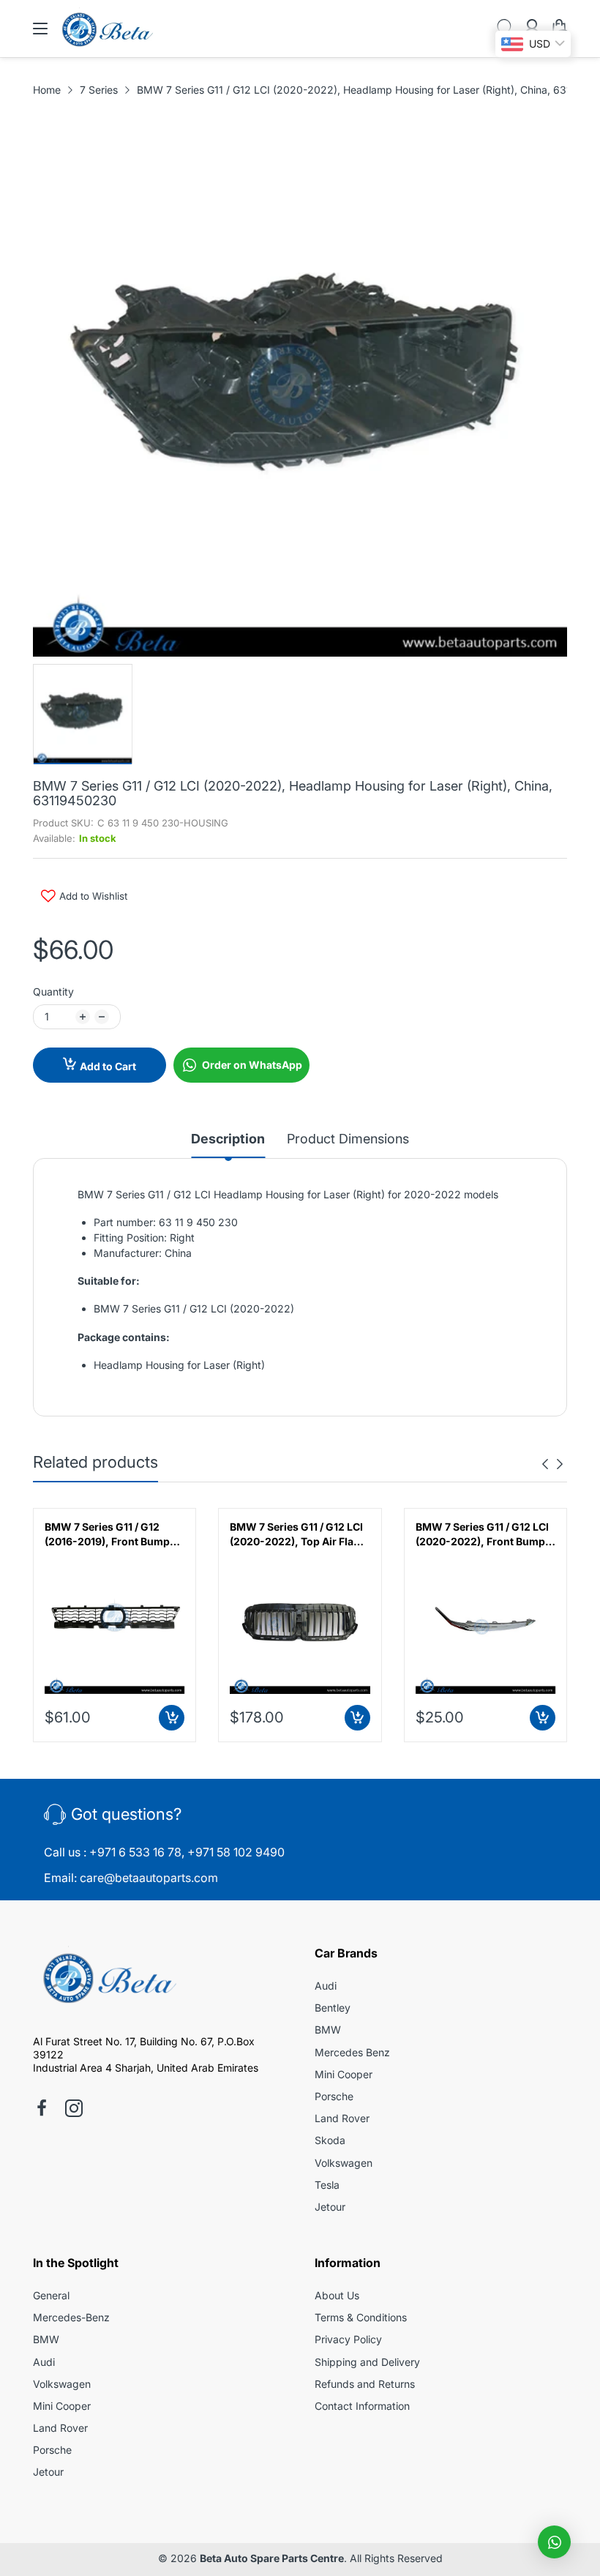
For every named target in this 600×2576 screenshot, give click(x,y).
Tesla (327, 2185)
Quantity (53, 992)
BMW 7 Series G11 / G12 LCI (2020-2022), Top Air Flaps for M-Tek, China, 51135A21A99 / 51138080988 (298, 1534)
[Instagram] (74, 2110)
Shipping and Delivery (367, 2362)
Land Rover (342, 2118)
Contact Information (362, 2406)
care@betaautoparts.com (149, 1878)
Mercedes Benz (352, 2052)
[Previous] (560, 1464)
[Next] (545, 1464)
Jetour (330, 2207)
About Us (337, 2295)
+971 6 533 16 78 (135, 1852)
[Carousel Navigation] (552, 1464)
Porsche (334, 2096)
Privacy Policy (348, 2339)
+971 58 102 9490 (236, 1852)
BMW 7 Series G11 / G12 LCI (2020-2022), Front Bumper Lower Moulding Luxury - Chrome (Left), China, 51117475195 (485, 1534)
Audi (326, 1986)
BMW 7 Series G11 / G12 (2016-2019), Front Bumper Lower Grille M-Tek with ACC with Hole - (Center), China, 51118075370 (112, 1534)
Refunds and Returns (365, 2384)
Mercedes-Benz (71, 2317)
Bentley (333, 2008)
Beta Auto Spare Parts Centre (272, 2558)
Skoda (330, 2140)
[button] (554, 2542)
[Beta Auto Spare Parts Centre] (106, 1980)
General (51, 2295)
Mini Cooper (344, 2074)
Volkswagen (344, 2163)
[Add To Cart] (172, 1718)
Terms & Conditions (361, 2317)
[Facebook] (42, 2110)
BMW (328, 2030)
